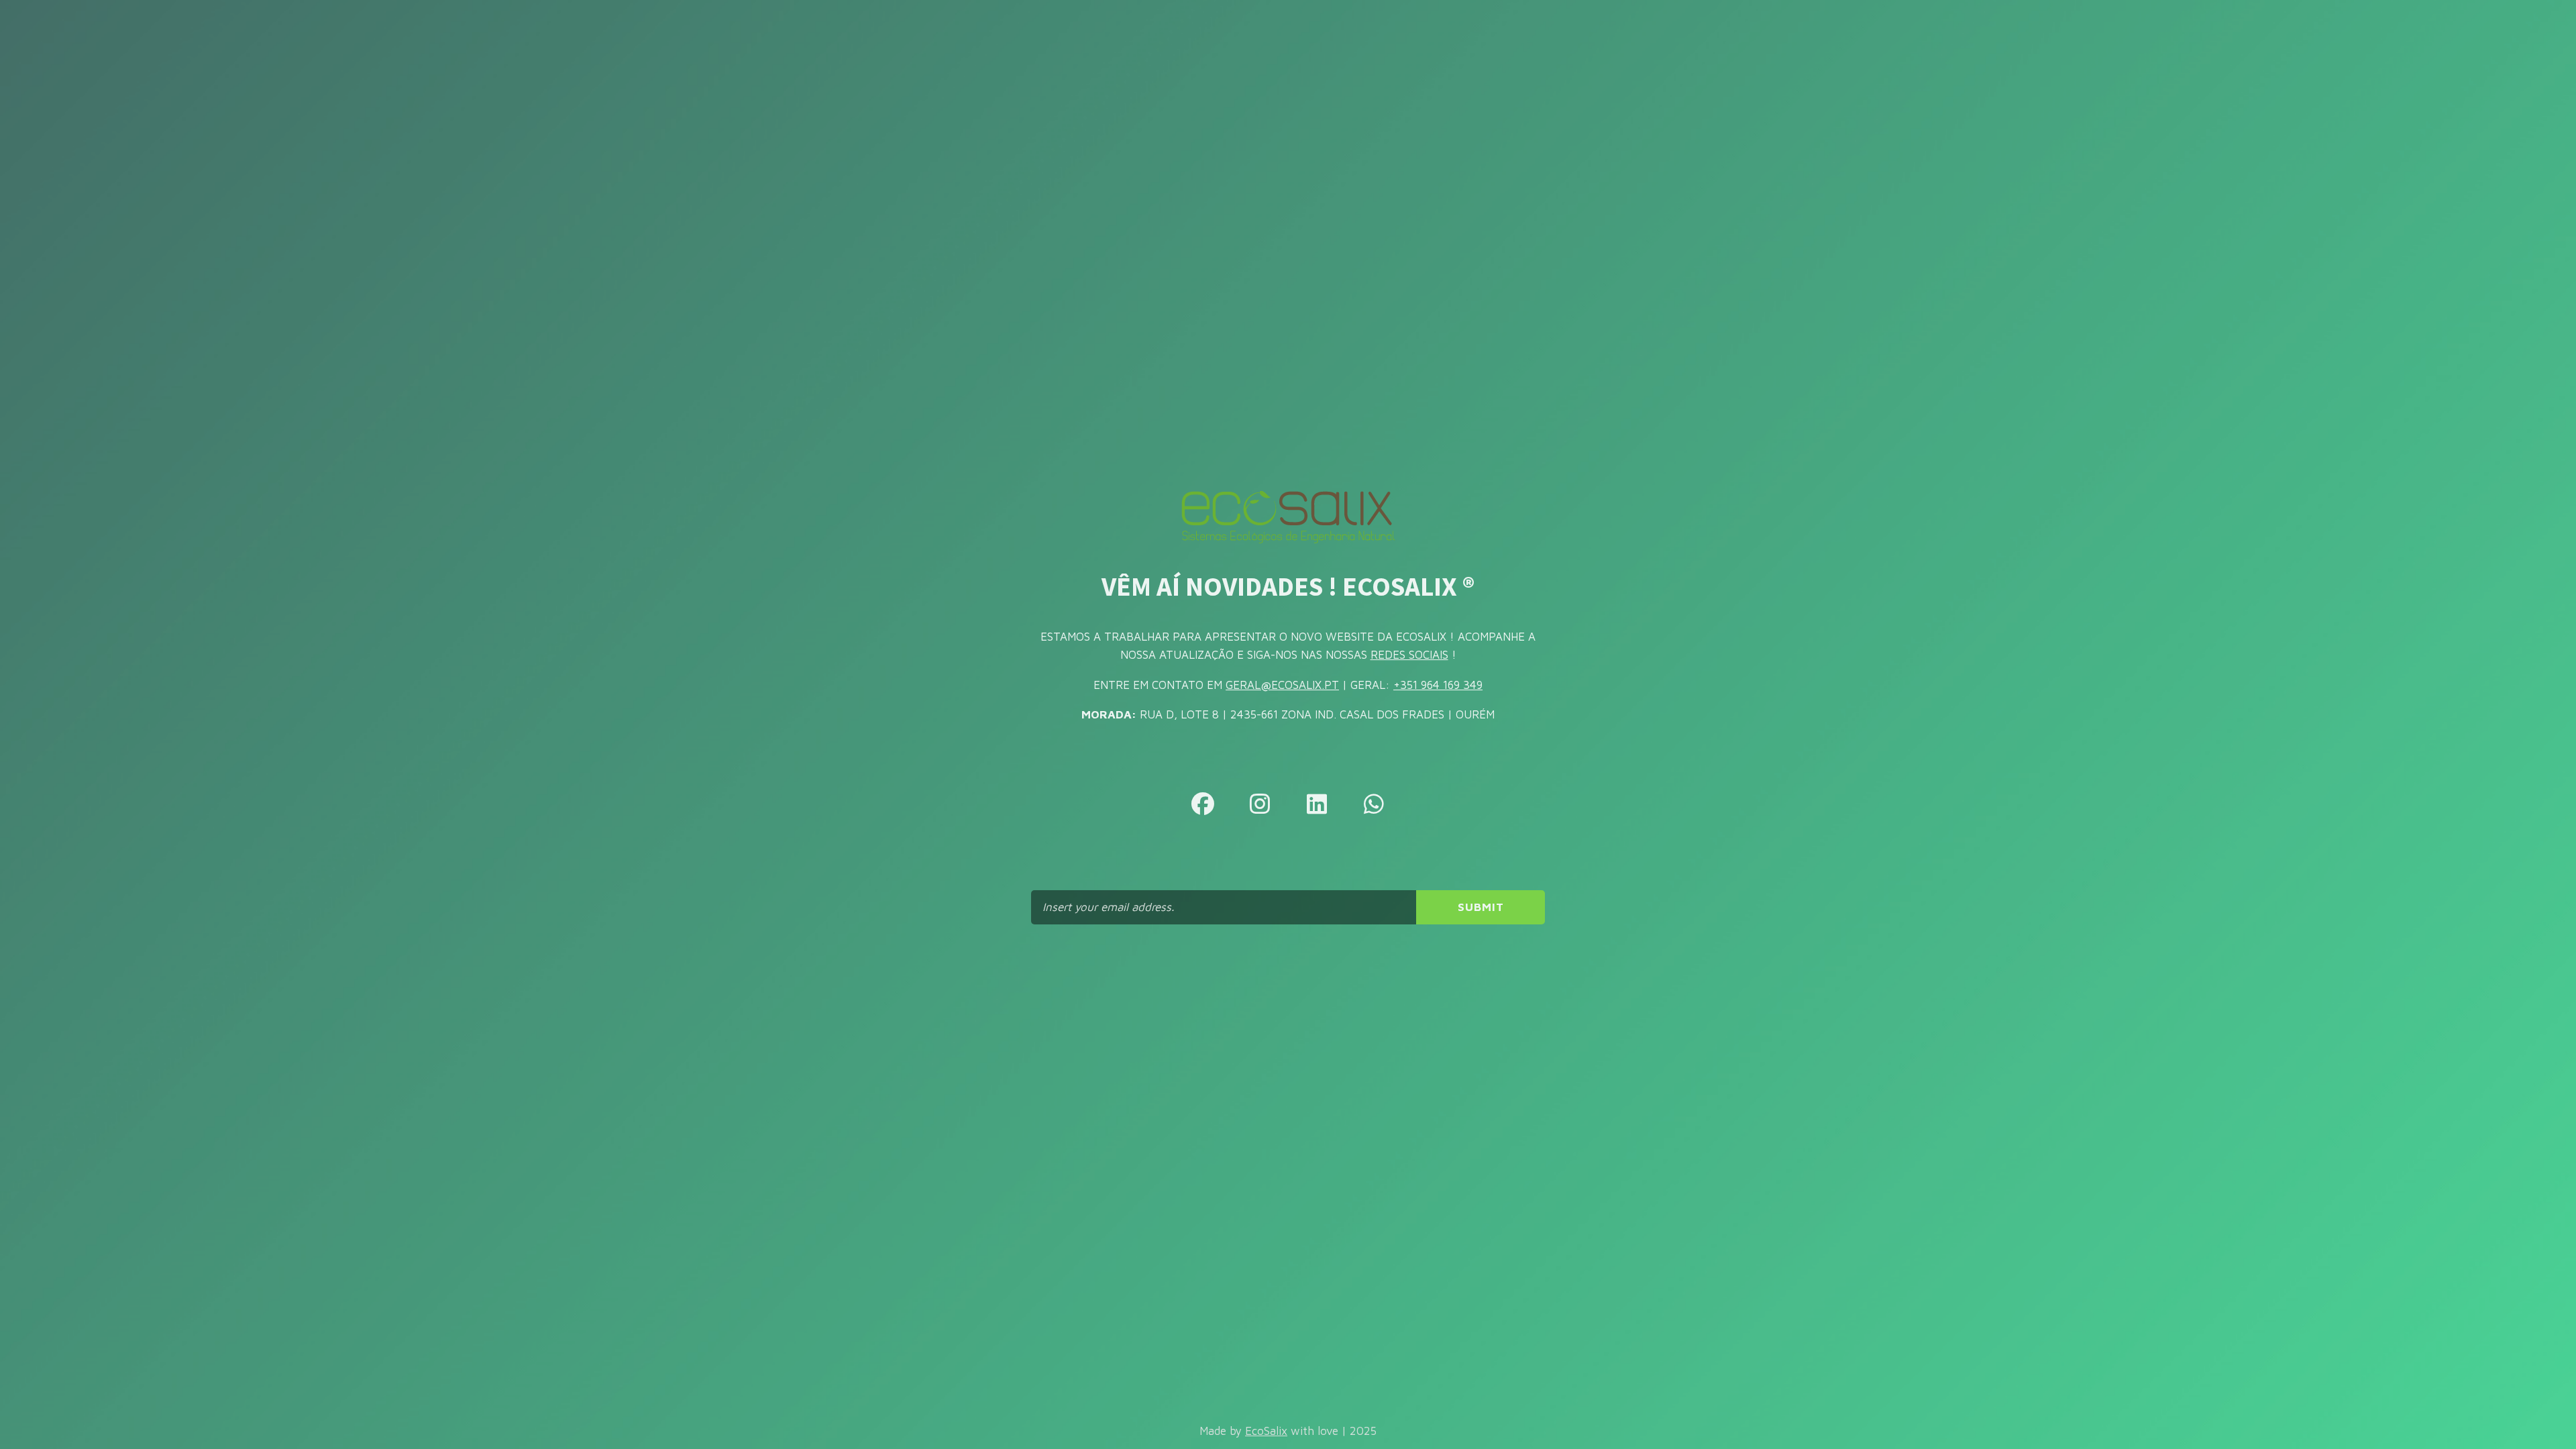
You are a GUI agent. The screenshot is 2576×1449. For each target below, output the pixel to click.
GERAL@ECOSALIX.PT (1282, 685)
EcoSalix (1266, 1431)
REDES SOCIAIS (1409, 655)
